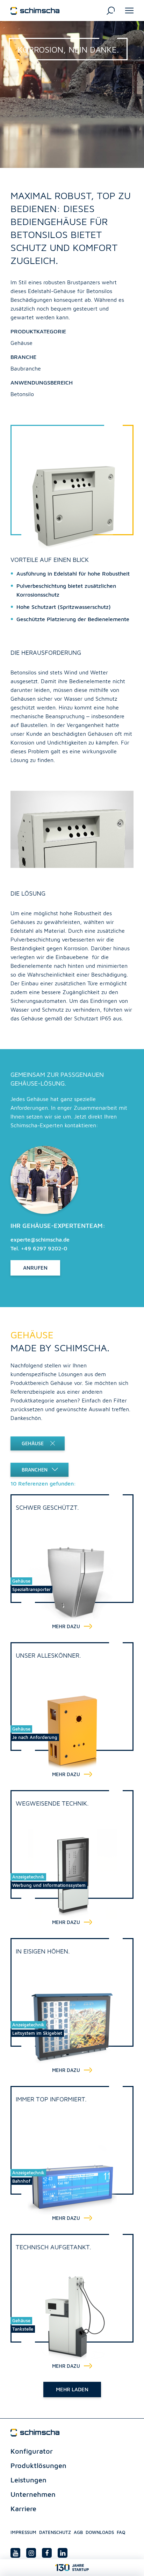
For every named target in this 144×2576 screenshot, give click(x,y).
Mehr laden (72, 2389)
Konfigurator (32, 2451)
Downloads (100, 2532)
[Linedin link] (63, 2553)
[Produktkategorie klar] (59, 1443)
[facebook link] (47, 2553)
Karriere (23, 2509)
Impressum (23, 2532)
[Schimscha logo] (35, 10)
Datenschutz (55, 2532)
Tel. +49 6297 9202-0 (39, 1248)
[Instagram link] (31, 2553)
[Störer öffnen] (72, 2568)
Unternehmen (33, 2494)
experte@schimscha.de (40, 1239)
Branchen (35, 1470)
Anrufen (35, 1268)
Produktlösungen (38, 2465)
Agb (78, 2532)
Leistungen (28, 2480)
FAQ (121, 2532)
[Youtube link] (15, 2553)
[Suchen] (111, 10)
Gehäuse (33, 1443)
